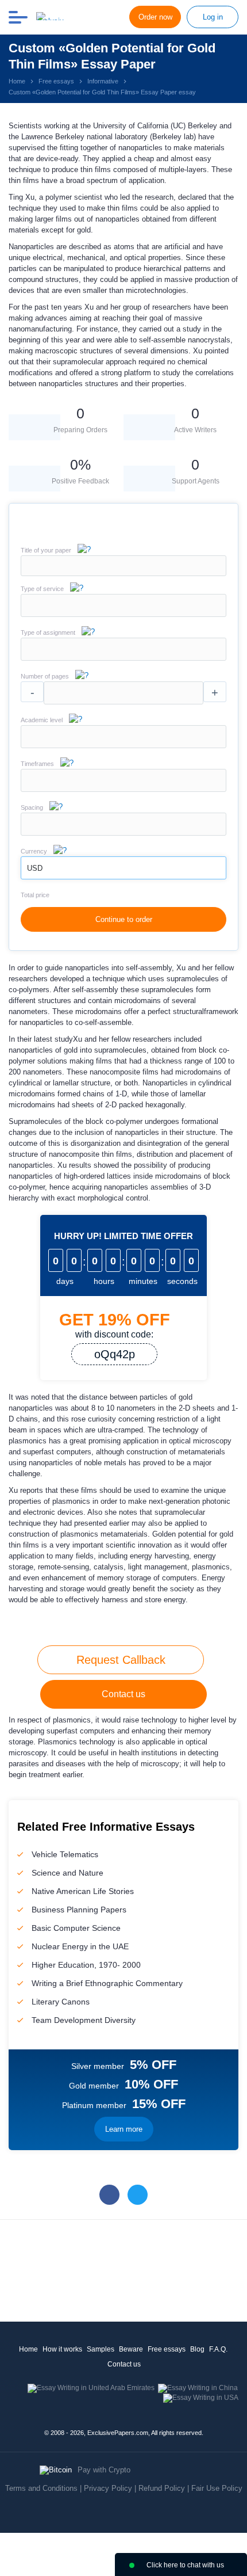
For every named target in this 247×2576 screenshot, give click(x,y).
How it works (62, 2349)
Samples (101, 2349)
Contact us (123, 1694)
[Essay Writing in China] (198, 2388)
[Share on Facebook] (109, 2195)
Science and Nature (67, 1873)
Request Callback (121, 1660)
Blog (197, 2349)
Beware (131, 2349)
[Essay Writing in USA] (201, 2398)
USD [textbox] (35, 868)
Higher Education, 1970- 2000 (86, 1965)
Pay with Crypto (104, 2470)
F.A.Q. (218, 2349)
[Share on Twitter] (138, 2195)
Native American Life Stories (83, 1891)
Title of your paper (46, 550)
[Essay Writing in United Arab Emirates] (91, 2388)
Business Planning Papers (79, 1910)
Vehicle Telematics (65, 1854)
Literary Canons (61, 2002)
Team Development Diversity (84, 2020)
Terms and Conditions (41, 2488)
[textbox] (123, 605)
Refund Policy (162, 2488)
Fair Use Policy (217, 2488)
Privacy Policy (108, 2488)
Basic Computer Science (76, 1928)
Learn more (124, 2129)
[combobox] (123, 614)
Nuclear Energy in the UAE (80, 1946)
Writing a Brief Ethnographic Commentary (107, 1983)
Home (28, 2349)
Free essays (167, 2349)
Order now (155, 17)
